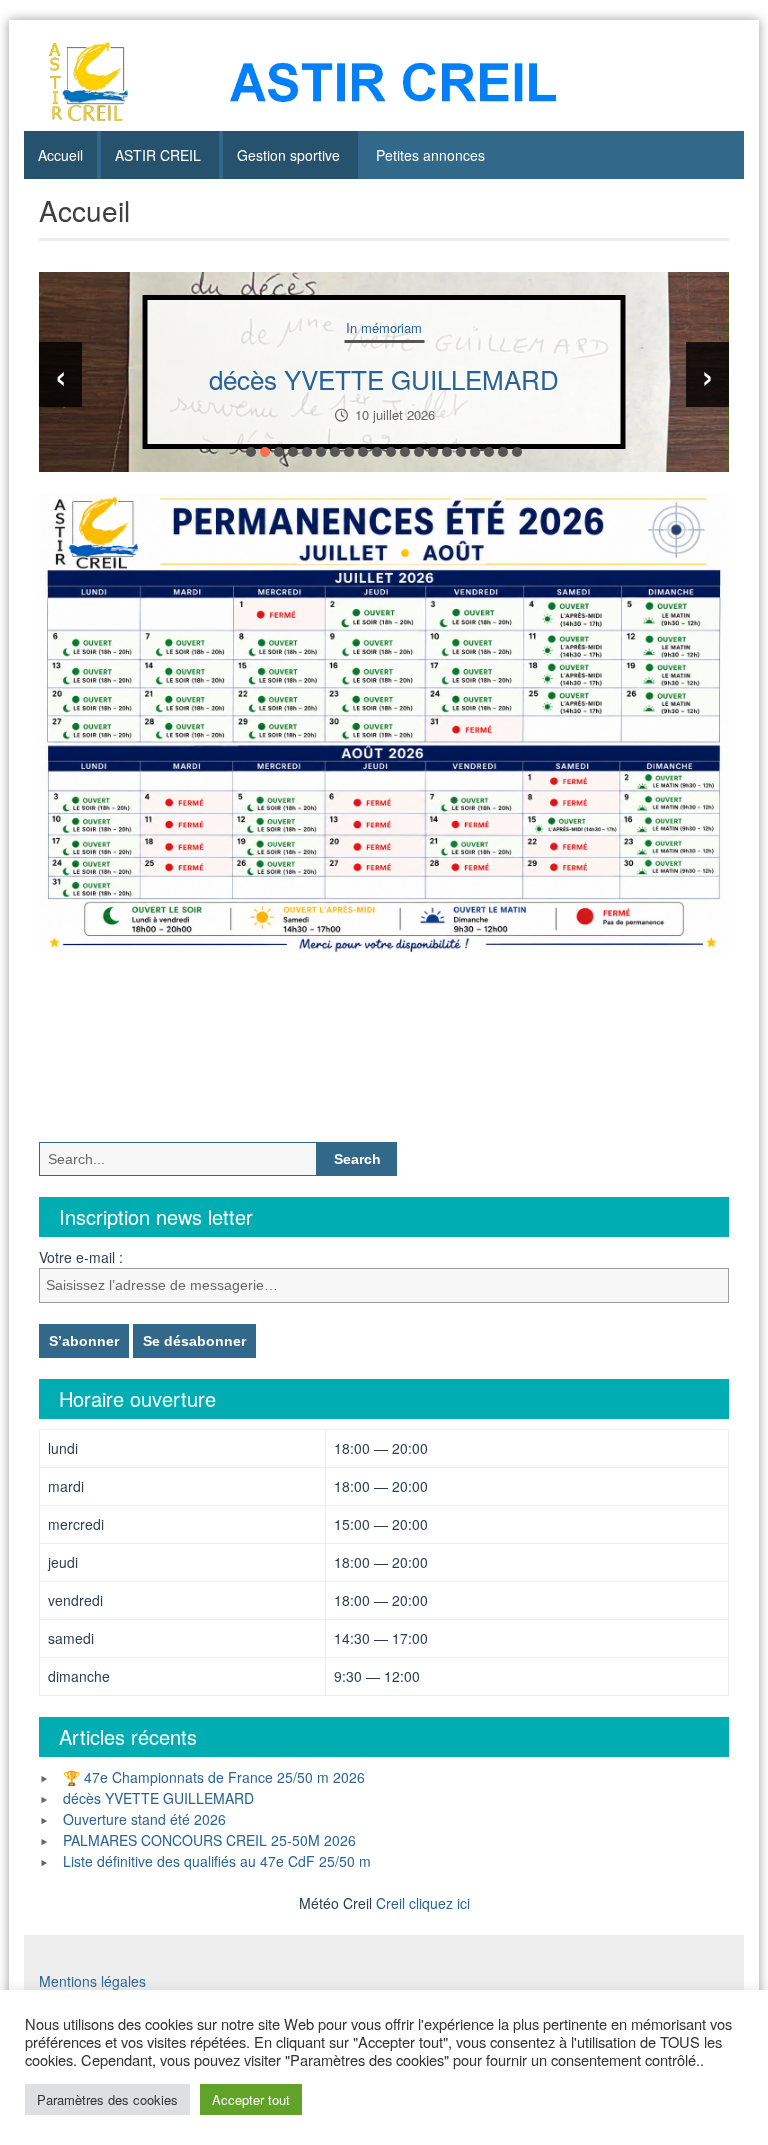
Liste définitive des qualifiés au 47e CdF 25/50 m (217, 1861)
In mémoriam (384, 327)
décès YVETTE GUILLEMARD (384, 378)
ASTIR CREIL (158, 155)
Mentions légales (92, 1981)
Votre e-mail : (81, 1257)
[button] (251, 452)
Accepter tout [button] (251, 2099)
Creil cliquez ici (423, 1903)
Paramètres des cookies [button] (107, 2099)
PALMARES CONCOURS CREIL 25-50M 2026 (209, 1840)
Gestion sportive (288, 155)
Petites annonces (430, 155)
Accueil (60, 155)
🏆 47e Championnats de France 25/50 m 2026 (214, 1777)
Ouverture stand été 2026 (144, 1819)
